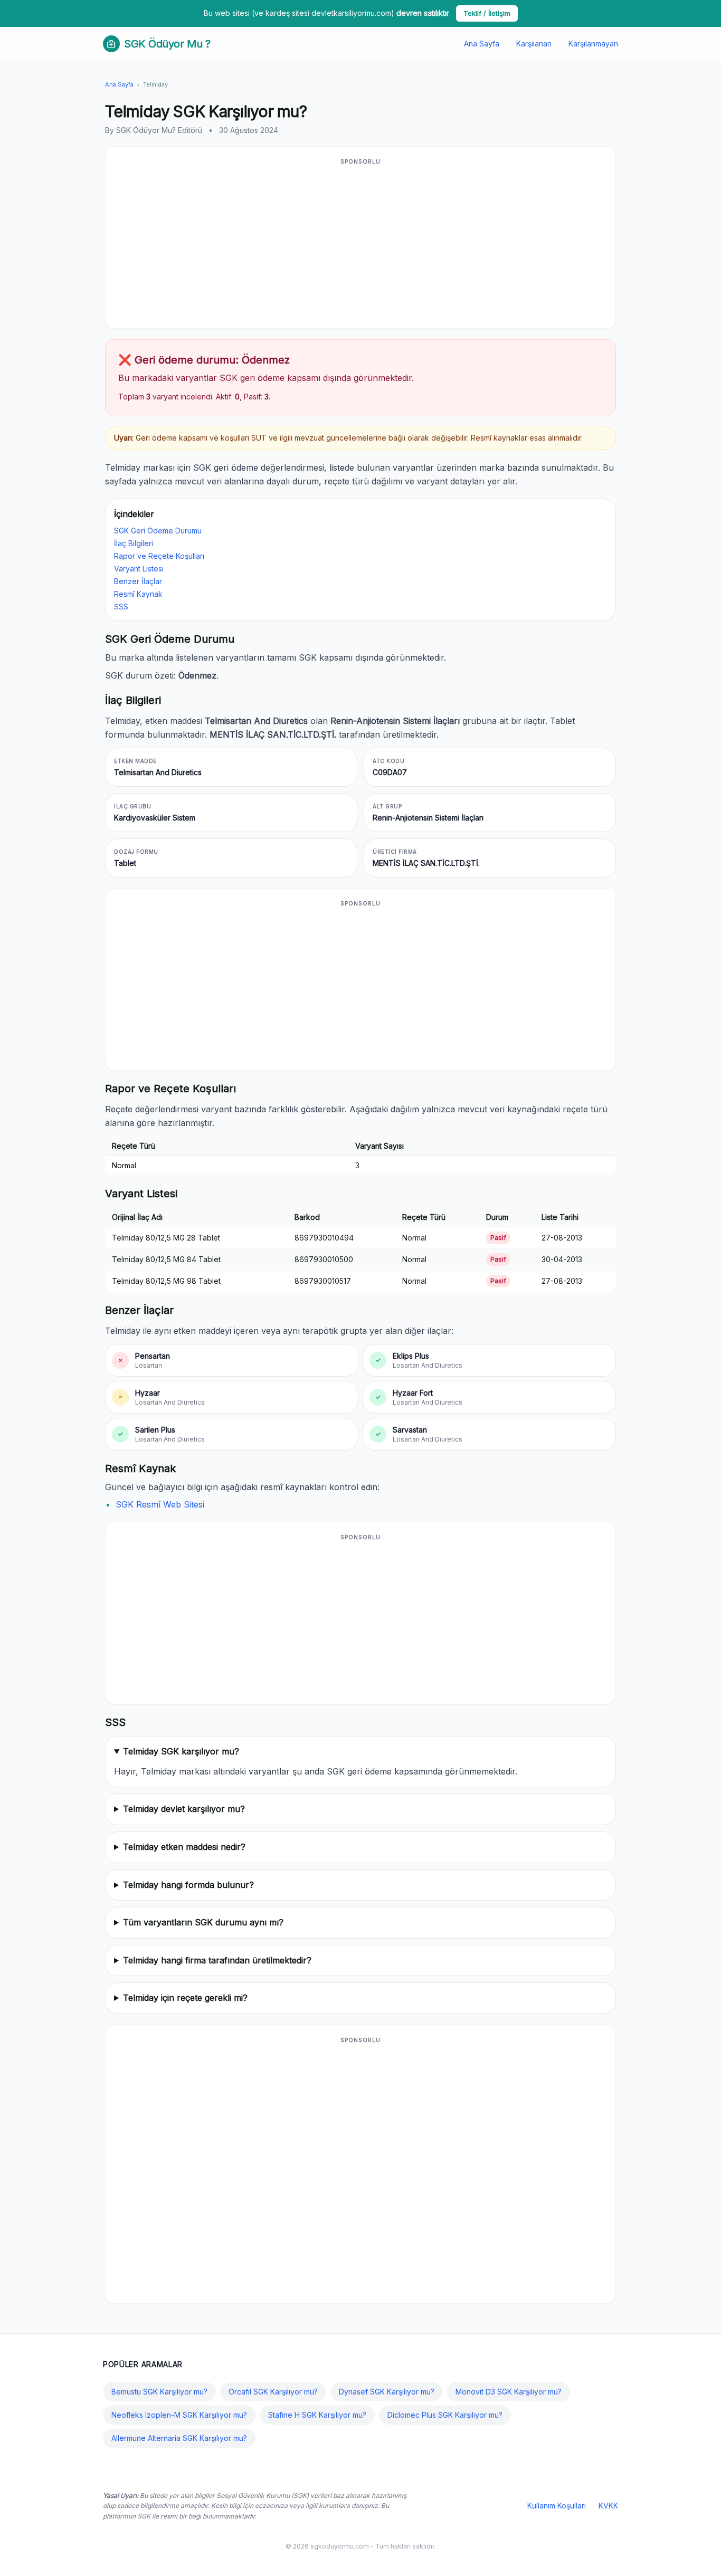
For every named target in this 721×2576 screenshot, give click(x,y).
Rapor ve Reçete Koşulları (159, 556)
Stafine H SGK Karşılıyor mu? (317, 2415)
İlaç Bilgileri (134, 543)
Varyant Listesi (139, 569)
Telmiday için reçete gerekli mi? (185, 1998)
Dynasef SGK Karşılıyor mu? (387, 2392)
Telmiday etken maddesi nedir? (184, 1847)
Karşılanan (534, 44)
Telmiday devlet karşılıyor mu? (184, 1809)
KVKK (608, 2506)
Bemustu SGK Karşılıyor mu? (159, 2392)
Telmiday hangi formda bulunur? (188, 1885)
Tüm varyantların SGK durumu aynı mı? (203, 1922)
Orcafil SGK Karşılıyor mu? (273, 2392)
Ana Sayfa (482, 44)
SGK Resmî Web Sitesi (160, 1504)
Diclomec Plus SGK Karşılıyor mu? (445, 2415)
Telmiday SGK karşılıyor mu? (181, 1751)
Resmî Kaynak (138, 594)
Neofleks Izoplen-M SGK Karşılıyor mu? (179, 2415)
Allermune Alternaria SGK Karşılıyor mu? (179, 2438)
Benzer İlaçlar (138, 581)
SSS (121, 607)
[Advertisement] (360, 244)
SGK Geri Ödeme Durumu (158, 531)
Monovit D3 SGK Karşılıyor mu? (509, 2392)
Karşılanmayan (593, 44)
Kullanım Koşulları (557, 2506)
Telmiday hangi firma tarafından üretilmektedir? (217, 1960)
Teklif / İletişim (487, 13)
